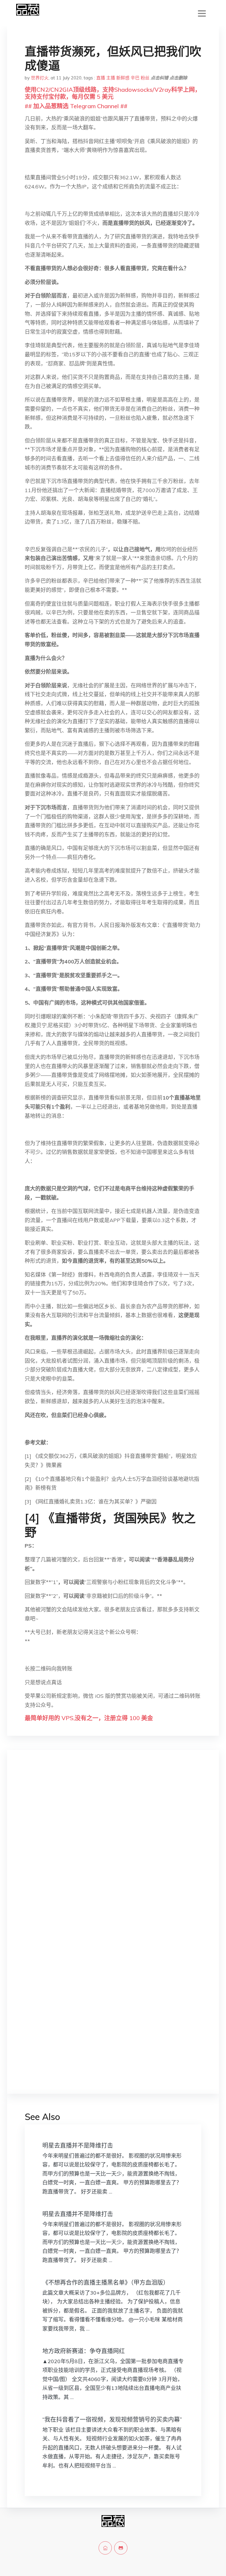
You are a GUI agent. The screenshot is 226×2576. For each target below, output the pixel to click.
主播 (111, 78)
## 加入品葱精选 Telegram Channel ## (76, 106)
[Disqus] (113, 1847)
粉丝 (145, 78)
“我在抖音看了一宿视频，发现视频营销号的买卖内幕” (112, 2419)
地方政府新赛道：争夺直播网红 (84, 2351)
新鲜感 (123, 78)
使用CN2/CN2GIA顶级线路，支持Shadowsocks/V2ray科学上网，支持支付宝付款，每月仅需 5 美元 (113, 93)
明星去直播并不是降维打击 (78, 2145)
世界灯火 (40, 78)
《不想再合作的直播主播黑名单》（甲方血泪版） (106, 2282)
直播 (101, 78)
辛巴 (135, 78)
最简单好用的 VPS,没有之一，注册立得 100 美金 (89, 1718)
